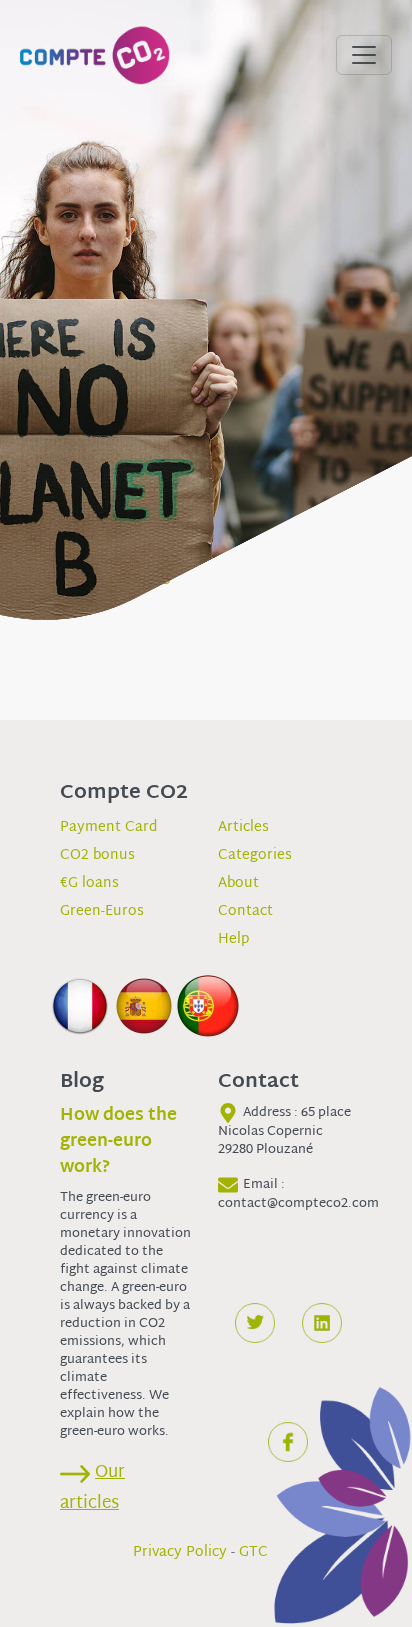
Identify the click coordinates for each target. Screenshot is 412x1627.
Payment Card (108, 827)
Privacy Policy (180, 1552)
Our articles (92, 1488)
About (238, 883)
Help (233, 939)
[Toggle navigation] (364, 55)
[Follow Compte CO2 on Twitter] (255, 1323)
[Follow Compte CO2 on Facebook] (288, 1442)
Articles (243, 827)
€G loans (89, 883)
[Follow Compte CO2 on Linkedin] (322, 1323)
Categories (255, 855)
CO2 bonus (97, 855)
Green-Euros (102, 911)
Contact (245, 911)
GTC (253, 1552)
